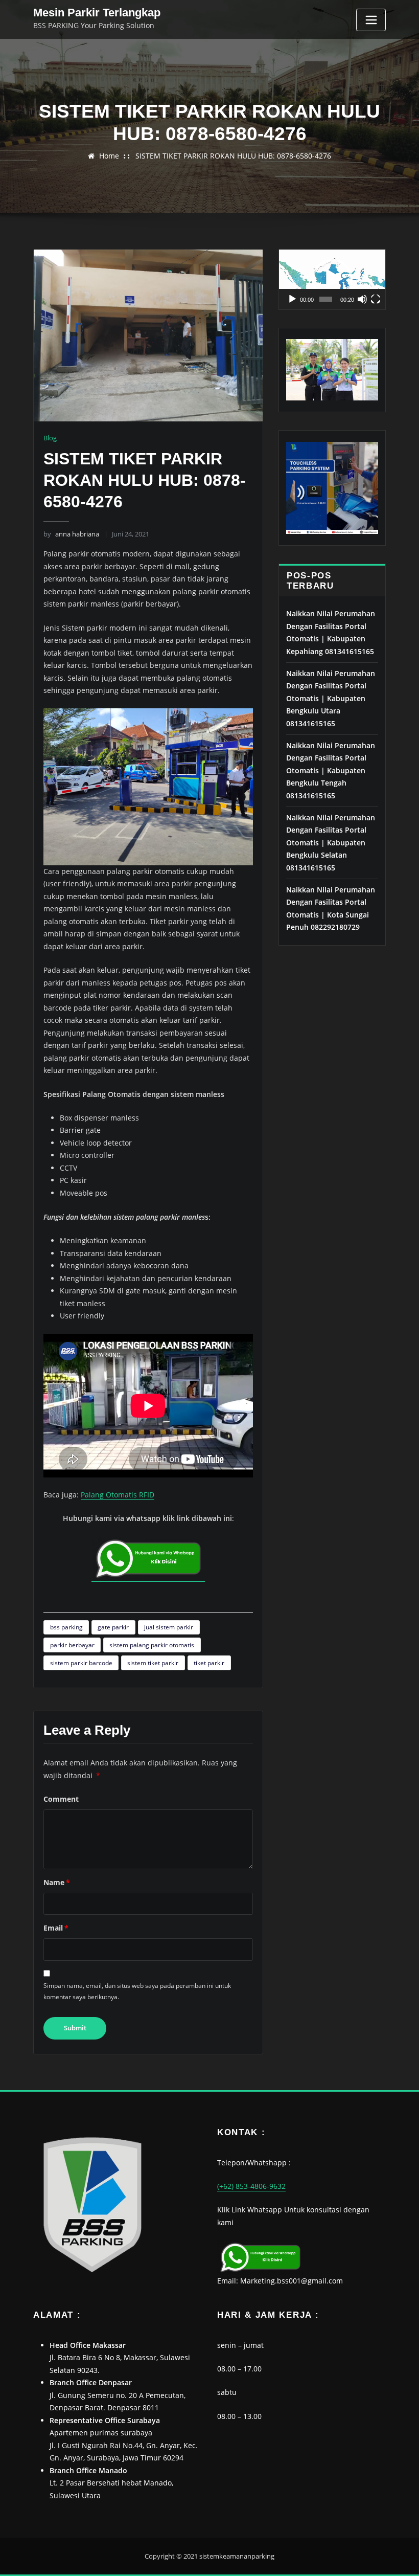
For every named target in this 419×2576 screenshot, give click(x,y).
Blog (50, 438)
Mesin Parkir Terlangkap (97, 13)
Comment (61, 1799)
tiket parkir (209, 1663)
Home (109, 156)
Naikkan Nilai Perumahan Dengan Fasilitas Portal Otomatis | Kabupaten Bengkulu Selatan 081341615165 (331, 843)
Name (57, 1882)
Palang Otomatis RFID (118, 1495)
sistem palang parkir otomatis (152, 1645)
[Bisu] (362, 299)
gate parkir (113, 1627)
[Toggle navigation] (371, 20)
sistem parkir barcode (81, 1663)
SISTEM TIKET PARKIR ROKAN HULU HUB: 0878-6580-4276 (233, 156)
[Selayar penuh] (376, 299)
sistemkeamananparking (237, 2556)
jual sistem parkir (169, 1627)
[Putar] (292, 299)
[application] (332, 279)
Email (56, 1928)
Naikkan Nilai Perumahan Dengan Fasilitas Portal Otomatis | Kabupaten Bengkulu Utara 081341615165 (331, 698)
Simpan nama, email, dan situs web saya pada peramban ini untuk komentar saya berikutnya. (137, 1991)
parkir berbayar (72, 1645)
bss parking (66, 1627)
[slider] (326, 299)
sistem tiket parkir (153, 1663)
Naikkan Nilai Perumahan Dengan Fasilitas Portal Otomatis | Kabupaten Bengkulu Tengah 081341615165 (331, 770)
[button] (332, 279)
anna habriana (71, 534)
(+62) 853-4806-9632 (251, 2186)
